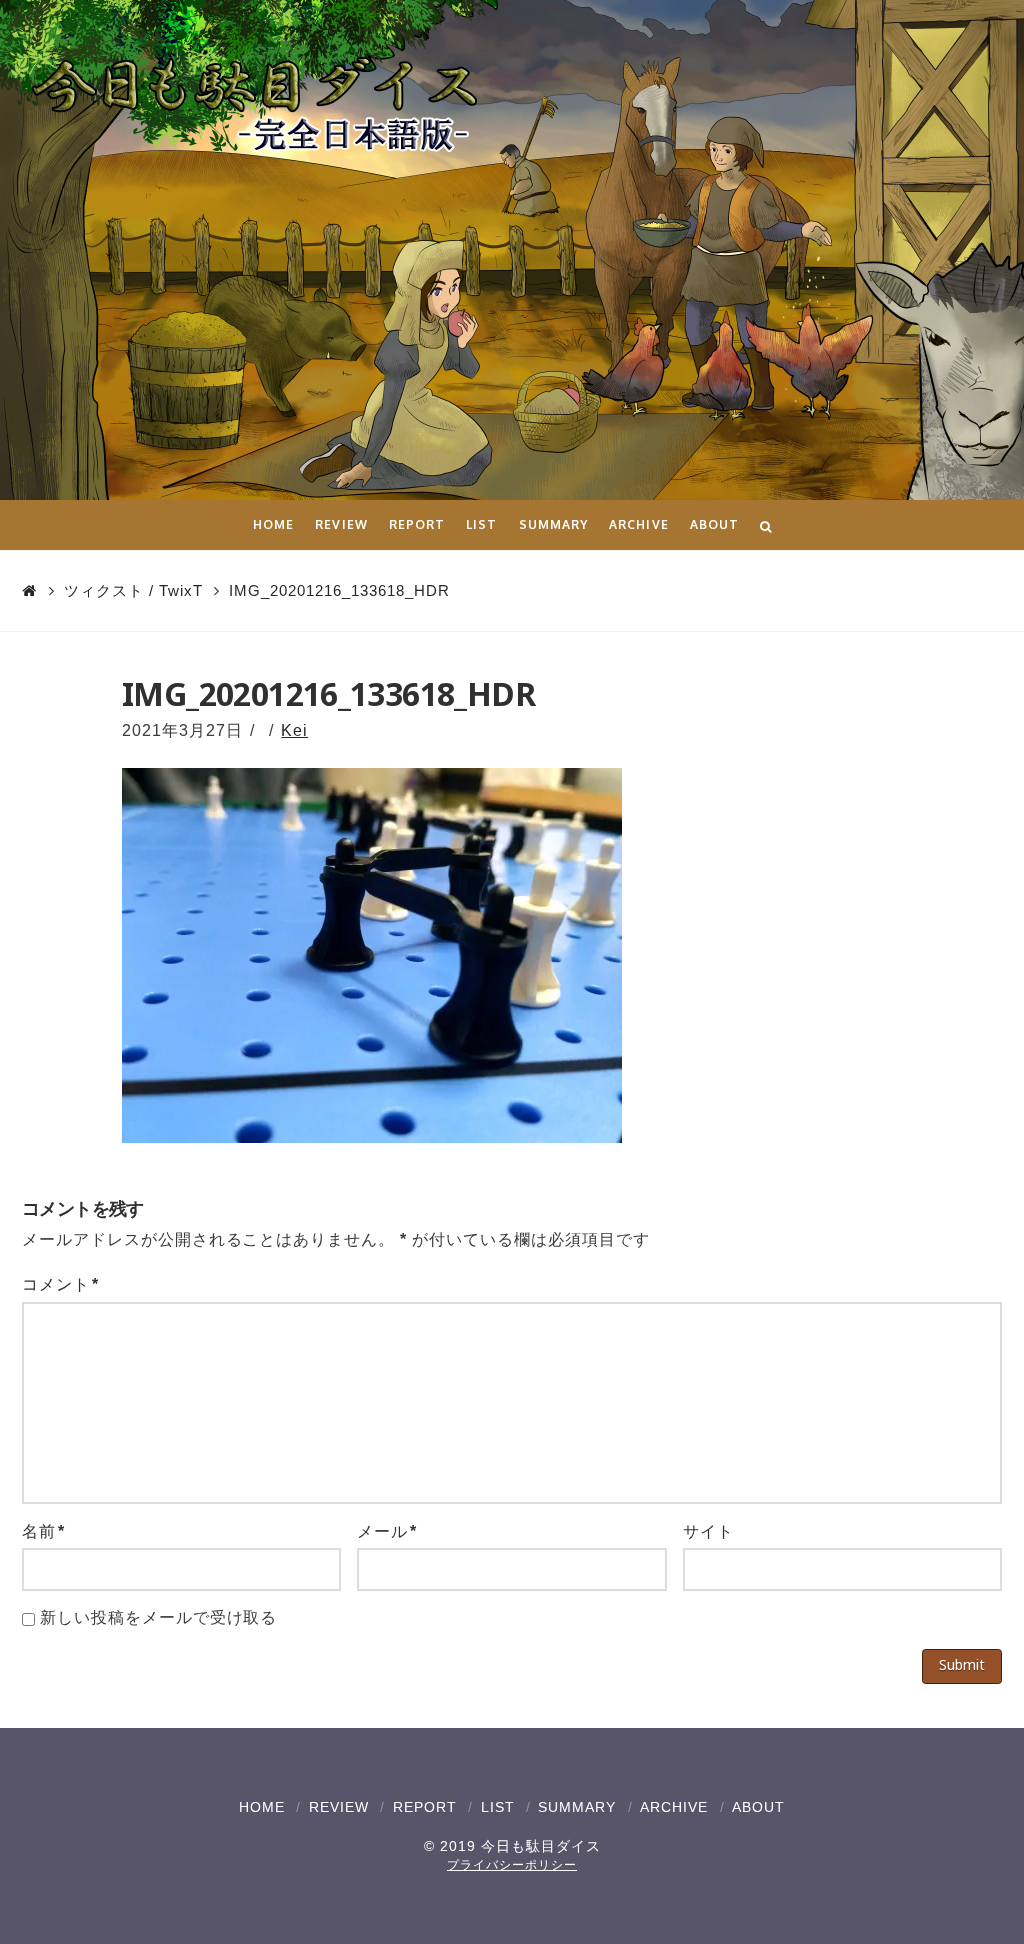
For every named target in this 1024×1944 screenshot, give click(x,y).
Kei (294, 730)
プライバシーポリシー (512, 1865)
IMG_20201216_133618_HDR (339, 590)
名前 (43, 1531)
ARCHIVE (674, 1807)
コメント (60, 1284)
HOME (262, 1807)
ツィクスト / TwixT (133, 590)
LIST (498, 1807)
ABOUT (758, 1807)
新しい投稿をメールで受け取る (158, 1617)
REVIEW (339, 1807)
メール (387, 1531)
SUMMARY (577, 1807)
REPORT (425, 1807)
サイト (708, 1531)
